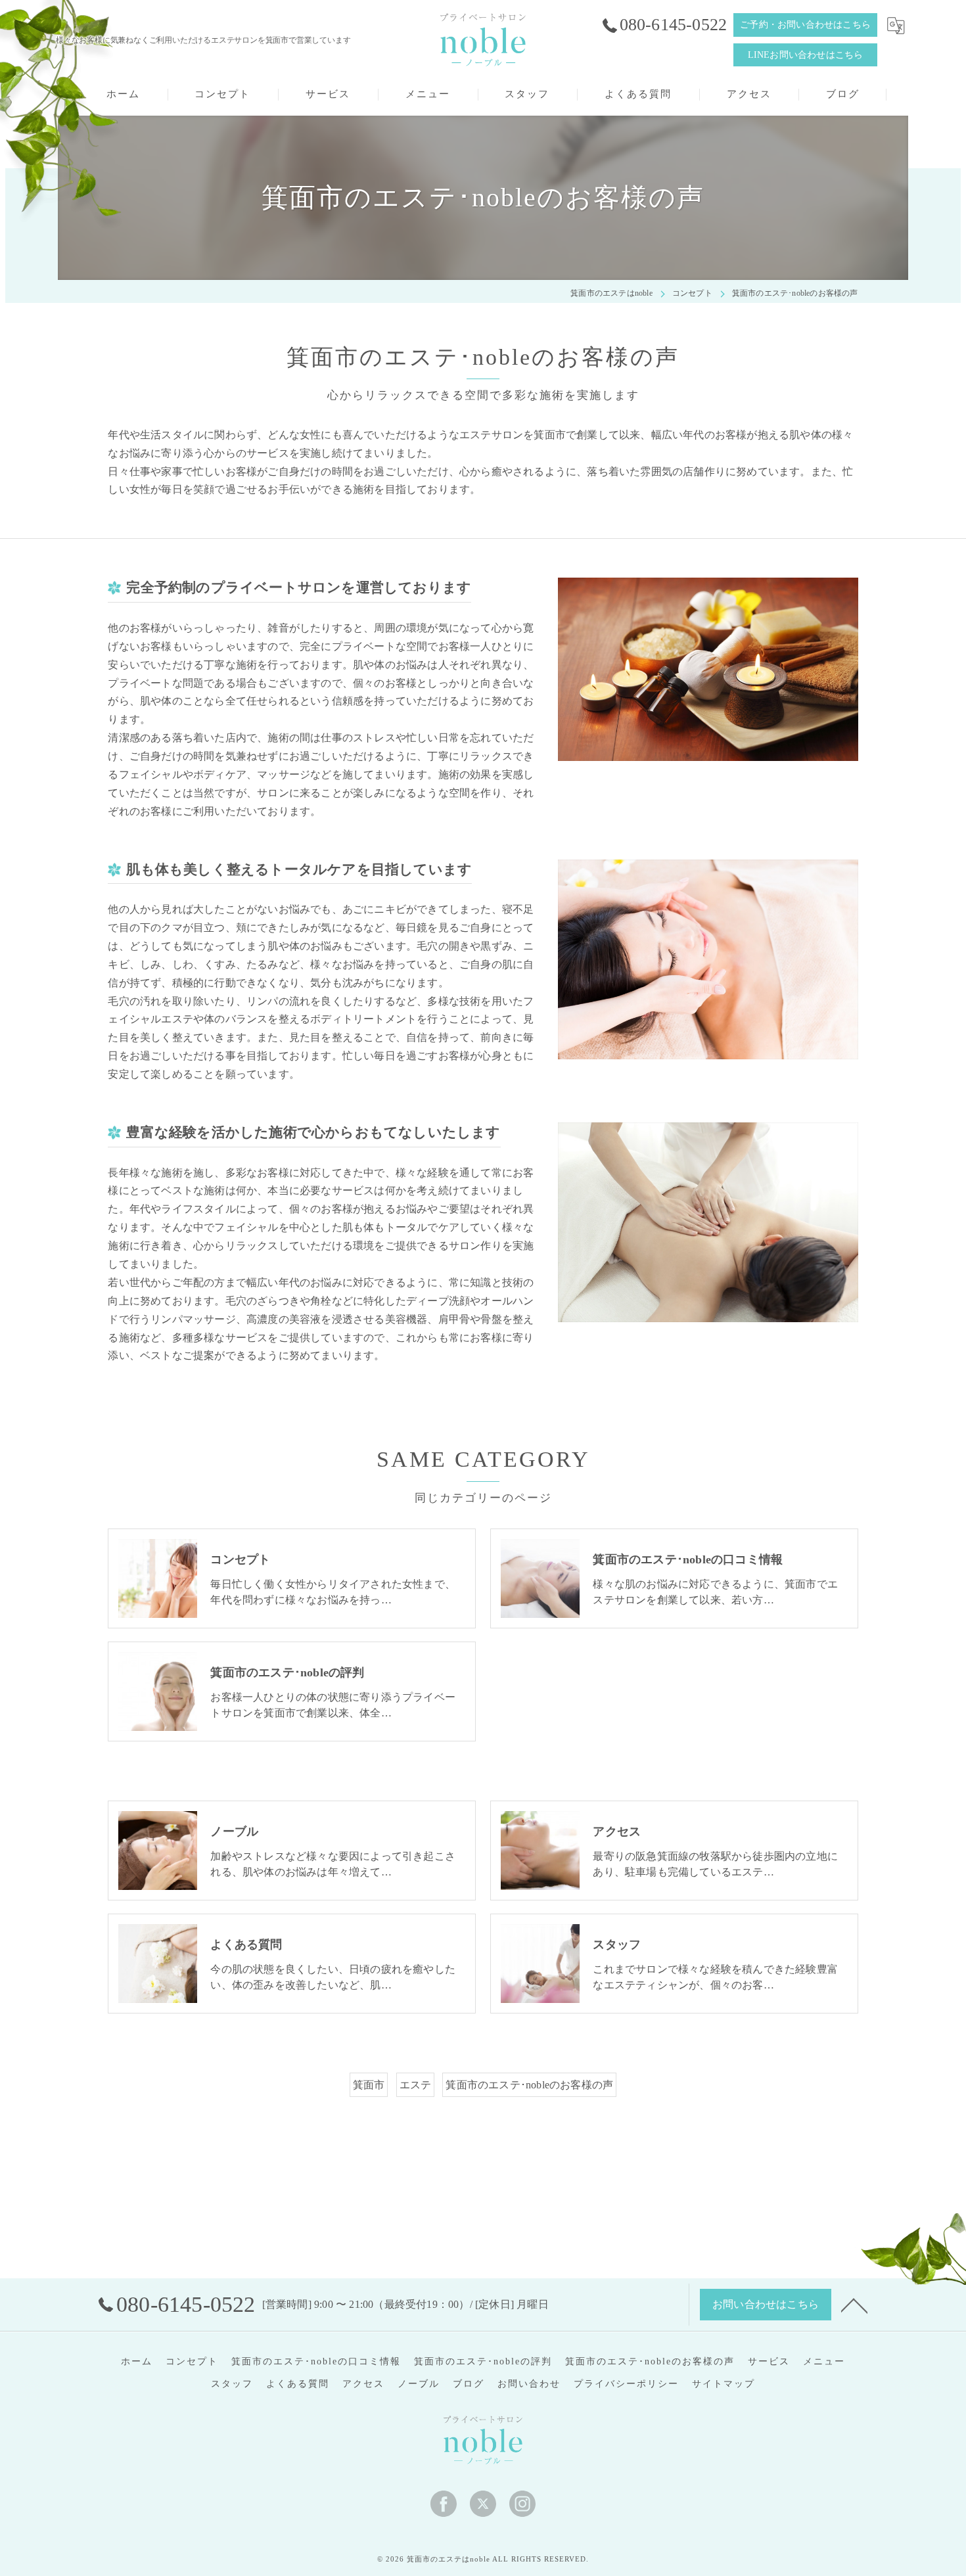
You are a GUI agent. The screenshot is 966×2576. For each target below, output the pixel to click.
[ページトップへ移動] (854, 2305)
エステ (416, 2085)
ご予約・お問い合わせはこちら (805, 25)
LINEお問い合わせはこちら (806, 55)
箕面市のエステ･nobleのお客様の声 (529, 2085)
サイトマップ (724, 2384)
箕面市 (369, 2085)
